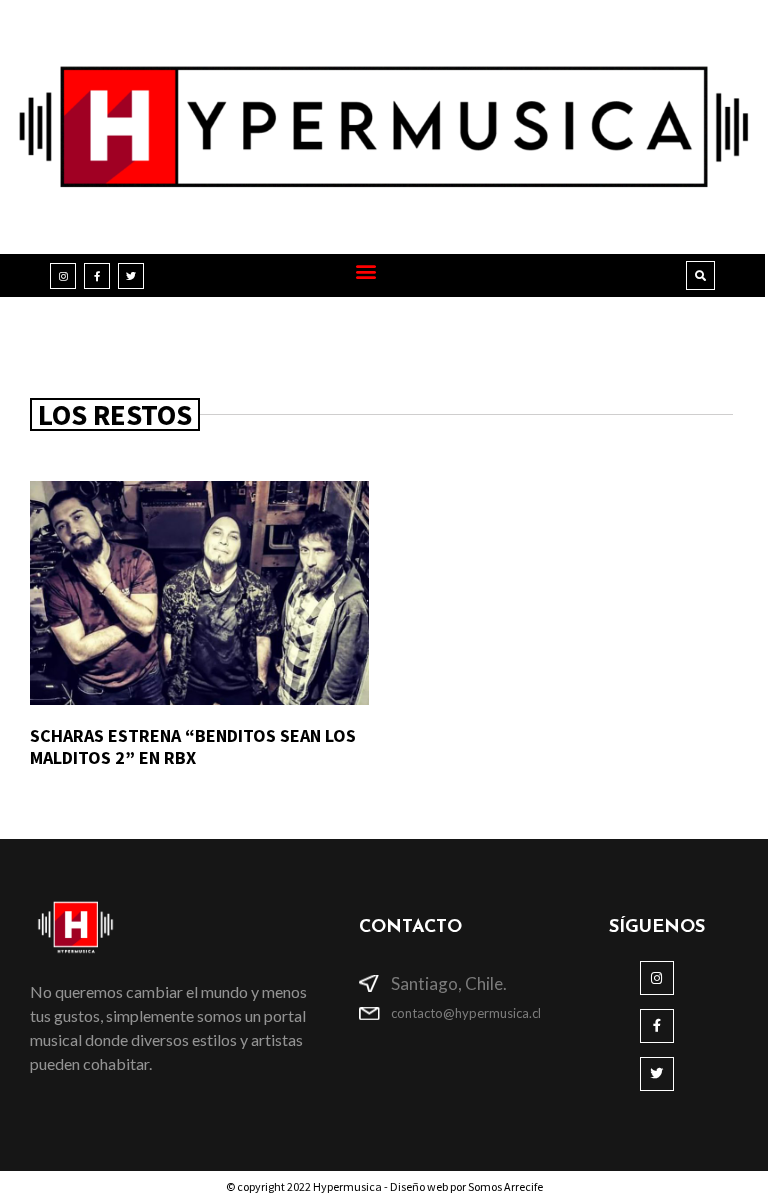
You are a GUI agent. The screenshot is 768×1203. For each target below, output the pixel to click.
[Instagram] (63, 276)
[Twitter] (131, 276)
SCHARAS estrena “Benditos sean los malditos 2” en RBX (193, 746)
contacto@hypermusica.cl (466, 1013)
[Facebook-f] (97, 276)
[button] (366, 270)
